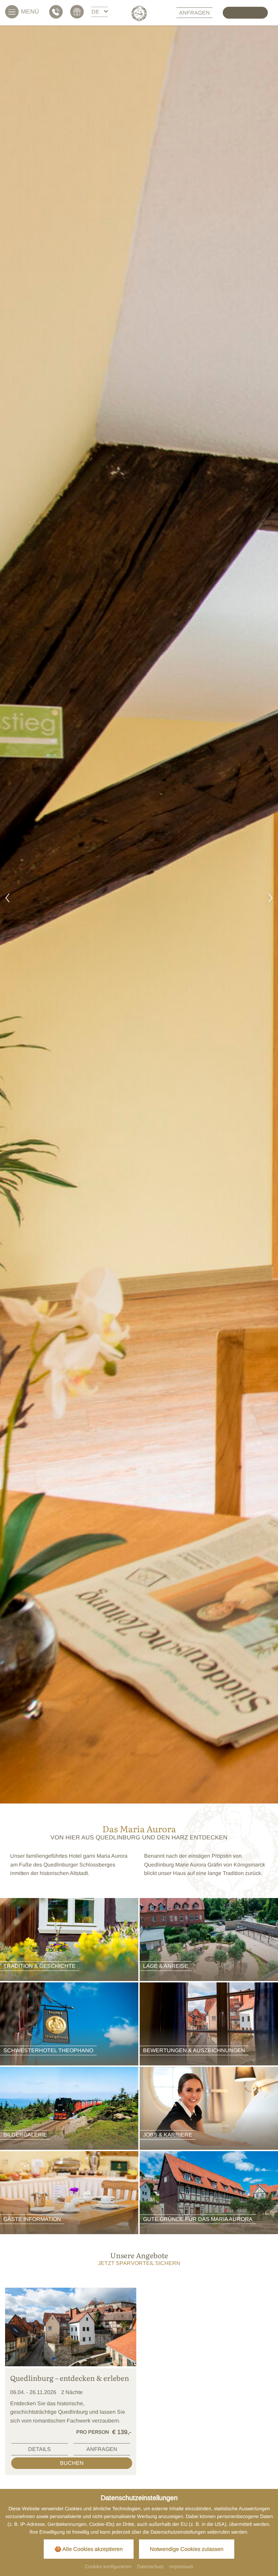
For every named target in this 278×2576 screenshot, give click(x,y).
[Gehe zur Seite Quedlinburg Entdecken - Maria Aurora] (71, 2327)
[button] (7, 899)
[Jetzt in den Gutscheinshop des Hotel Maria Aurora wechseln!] (78, 12)
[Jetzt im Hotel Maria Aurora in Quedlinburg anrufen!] (57, 12)
